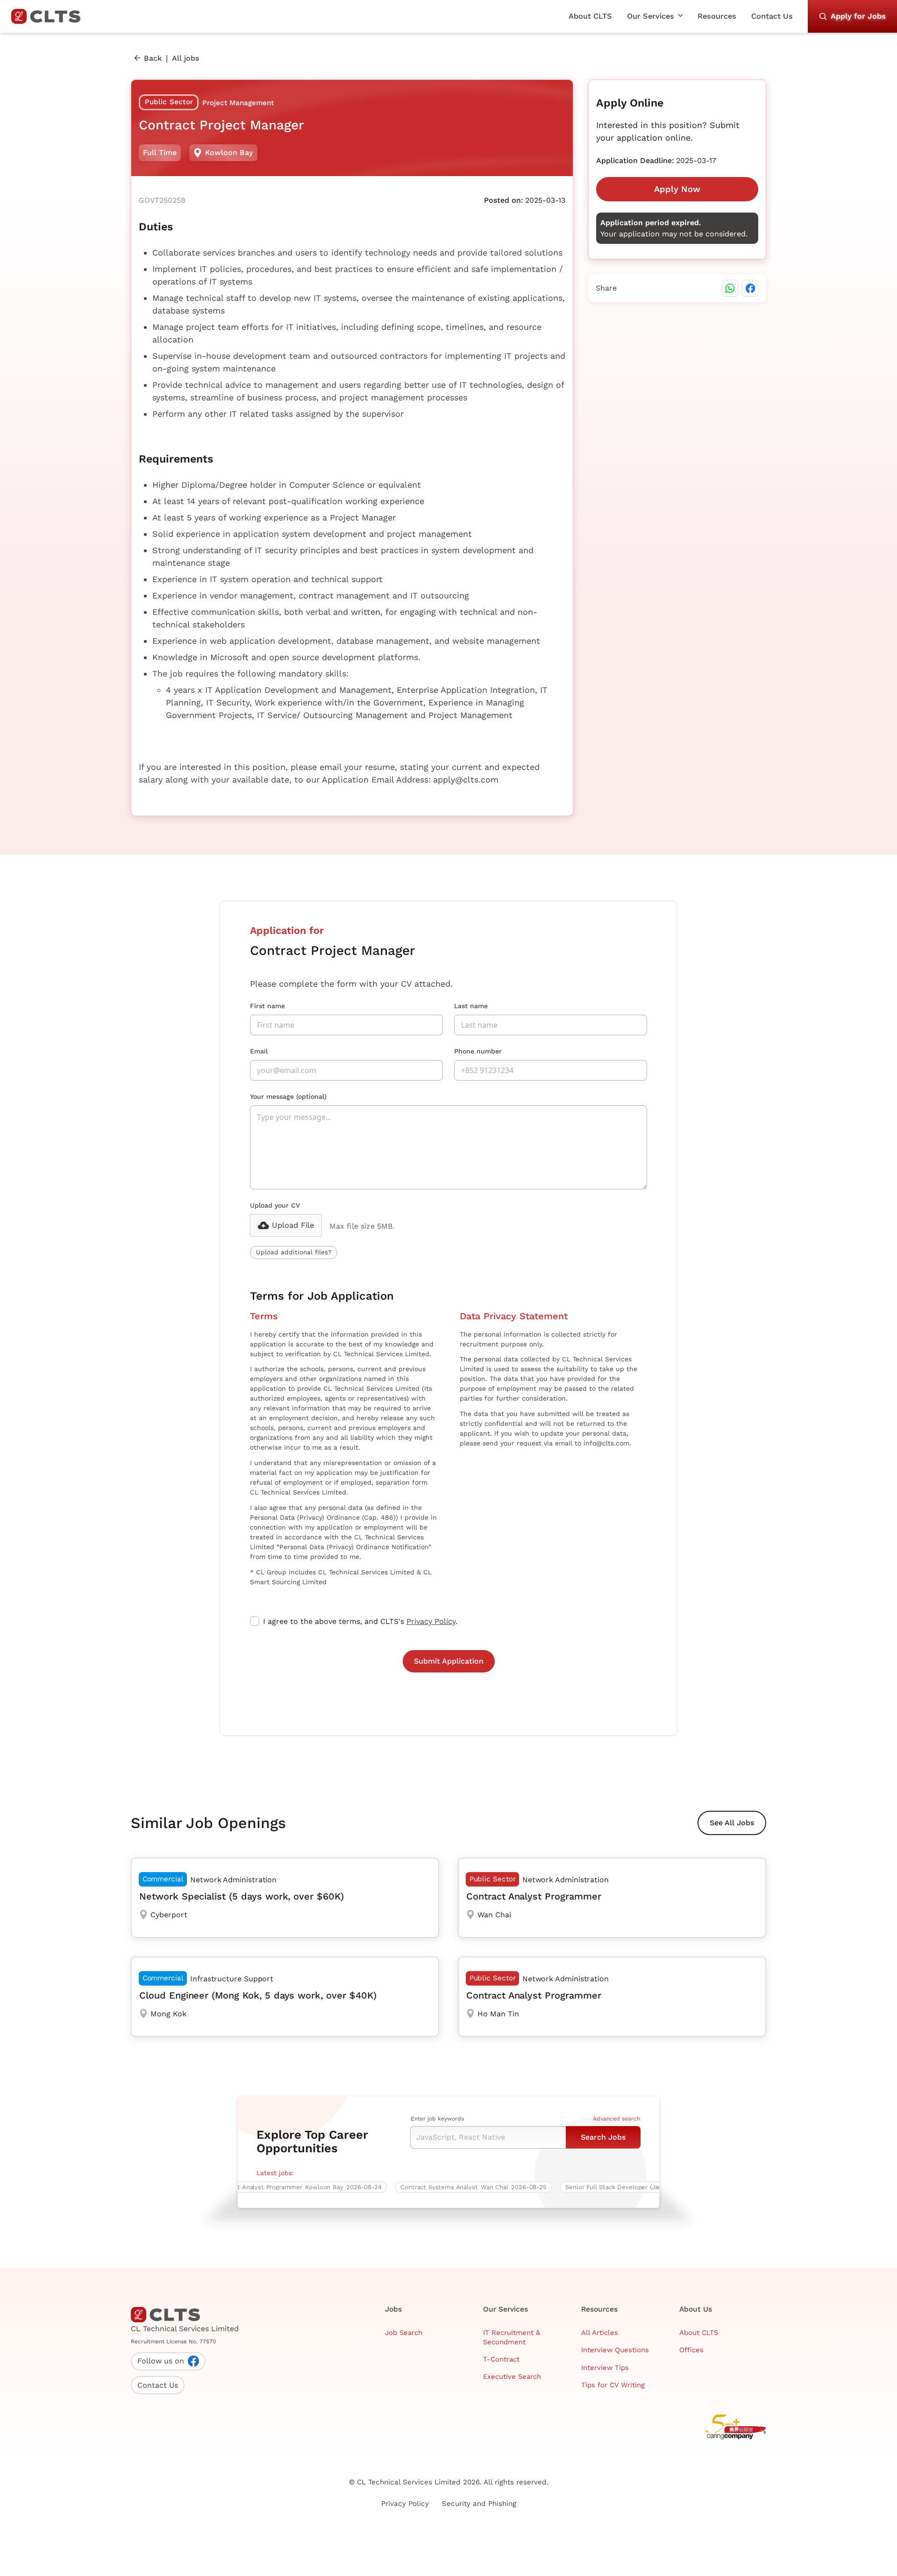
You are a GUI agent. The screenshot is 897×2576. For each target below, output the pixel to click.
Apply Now (677, 189)
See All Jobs (732, 1823)
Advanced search (616, 2119)
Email (259, 1051)
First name (267, 1006)
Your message (288, 1096)
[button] (655, 16)
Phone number (478, 1051)
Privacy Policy (431, 1621)
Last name (471, 1006)
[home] (50, 16)
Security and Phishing (479, 2504)
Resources (717, 16)
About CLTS (590, 16)
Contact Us (772, 16)
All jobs (185, 58)
